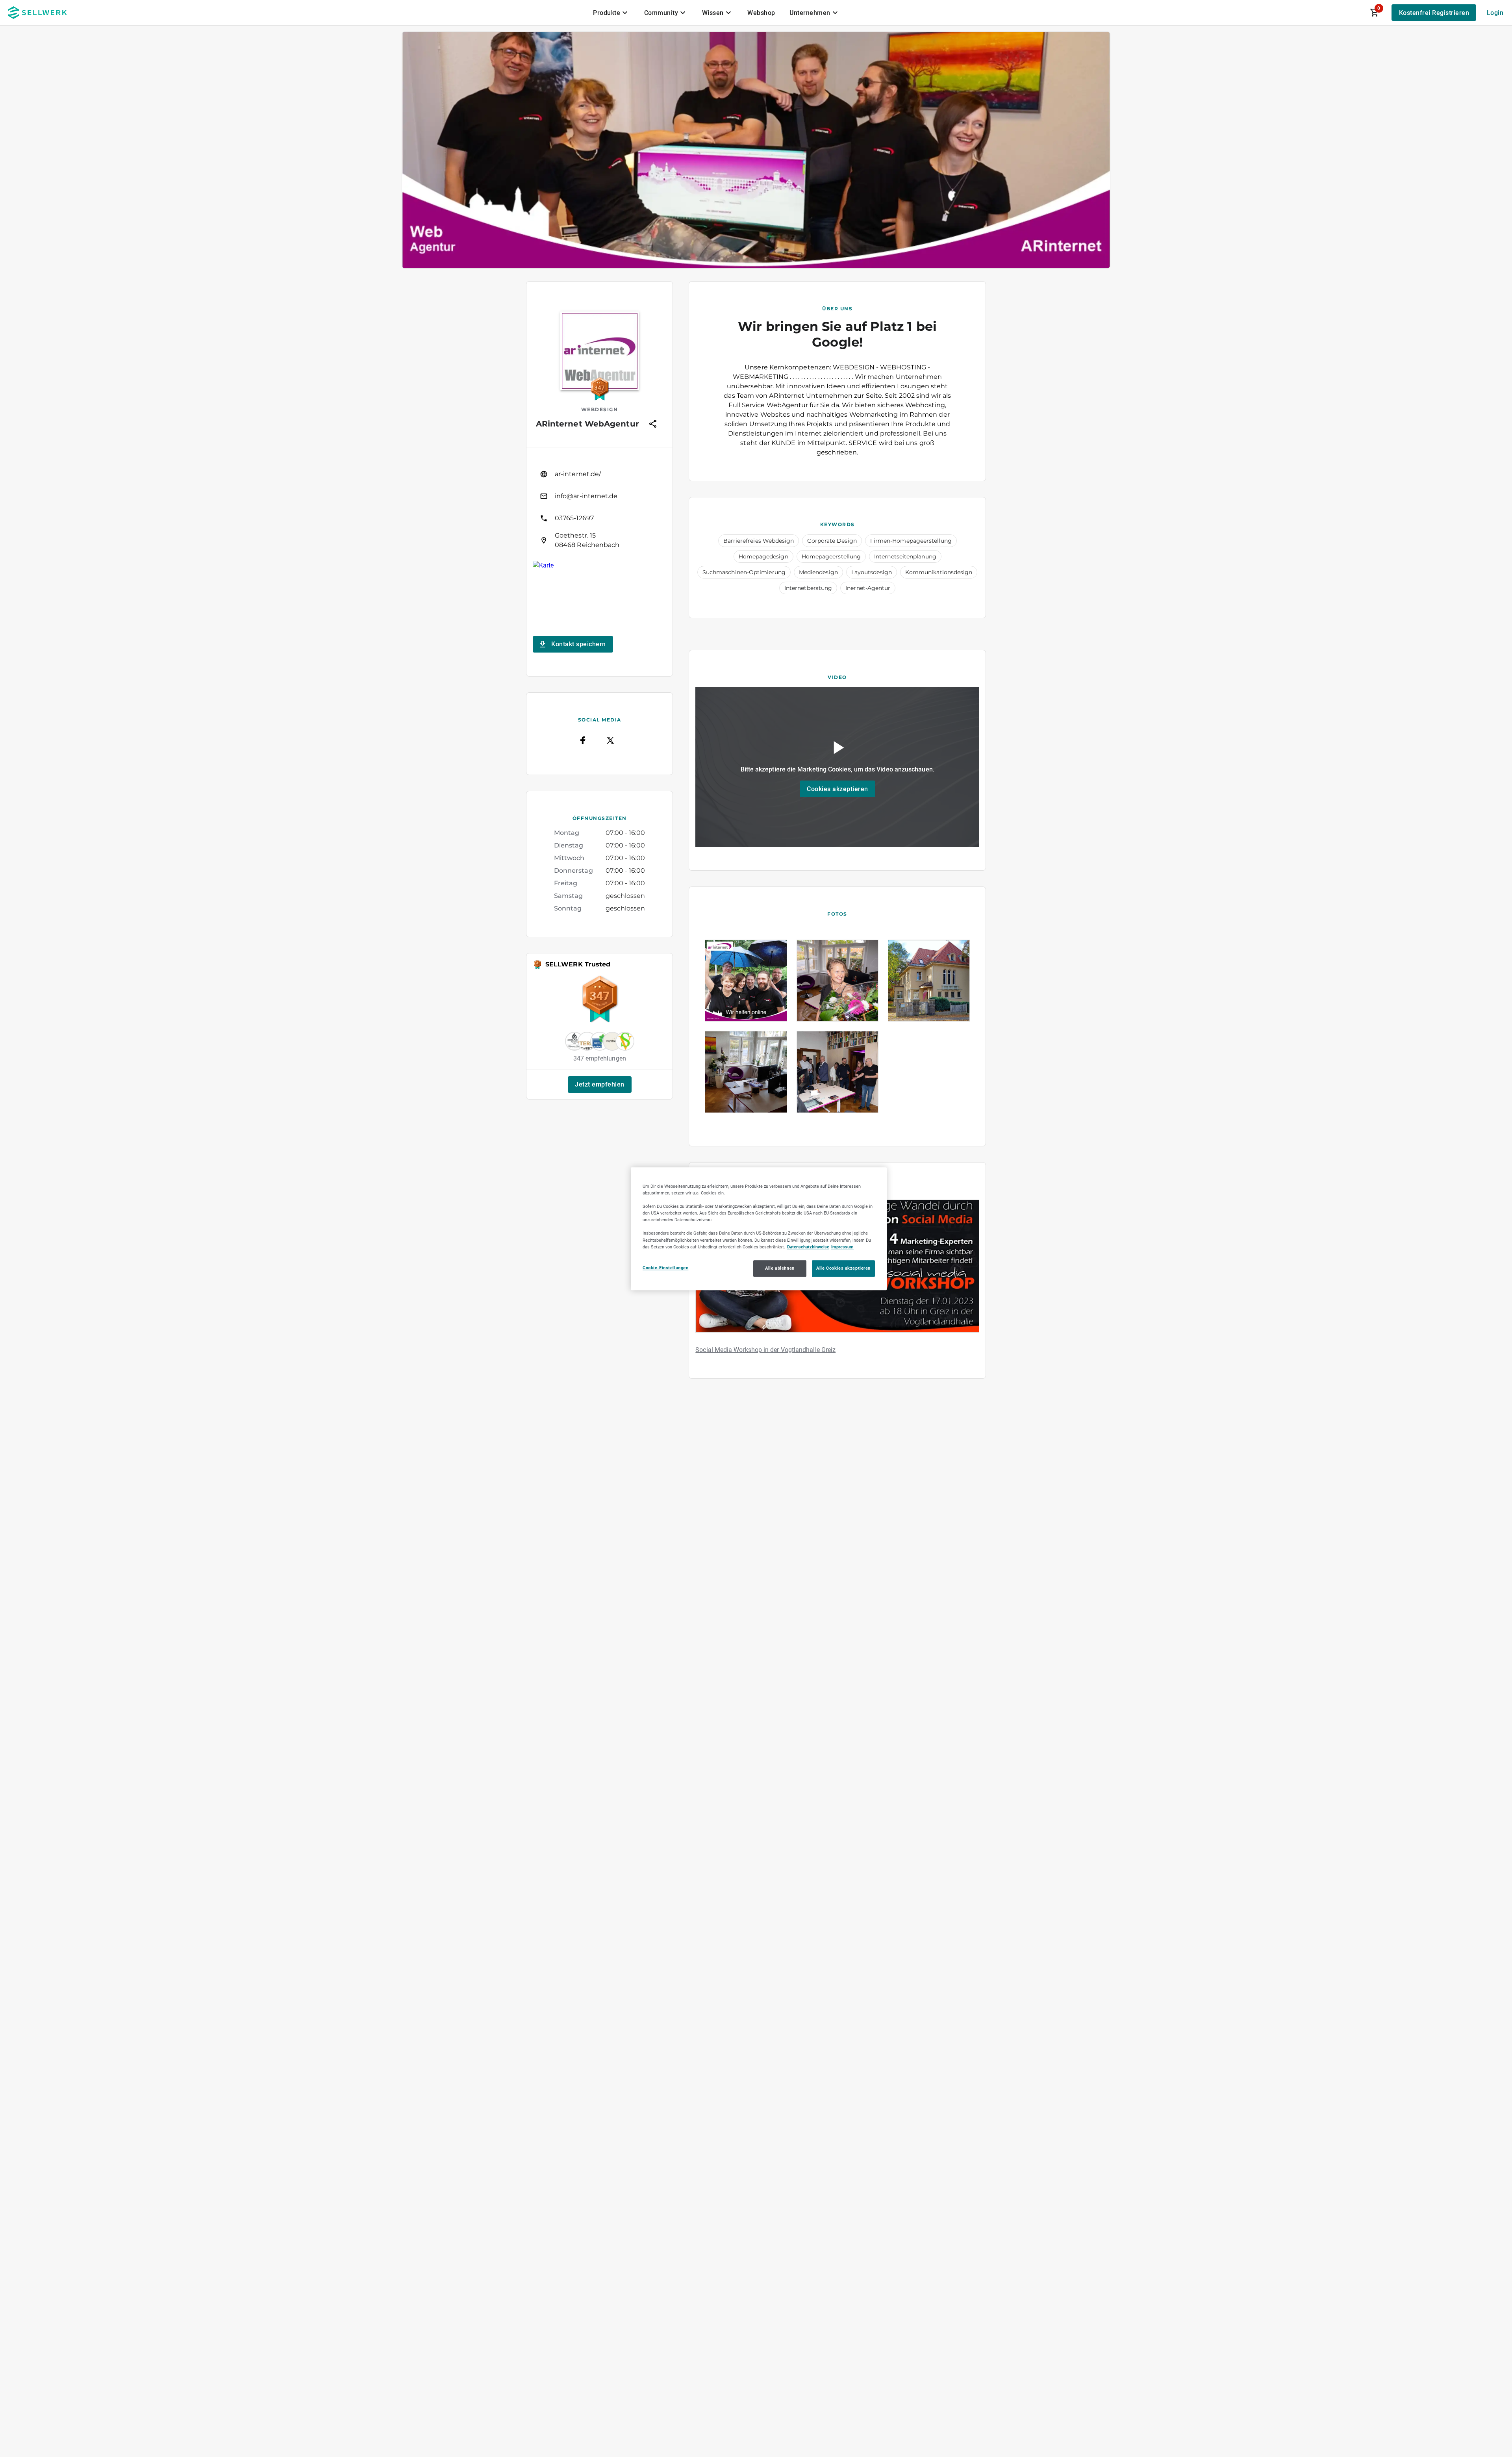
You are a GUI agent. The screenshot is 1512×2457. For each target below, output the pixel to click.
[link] (599, 474)
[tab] (611, 13)
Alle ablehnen (780, 1268)
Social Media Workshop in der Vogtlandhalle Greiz (765, 1350)
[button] (600, 1085)
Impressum (842, 1246)
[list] (599, 507)
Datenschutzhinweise (808, 1246)
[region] (759, 1229)
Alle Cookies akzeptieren (843, 1268)
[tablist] (716, 13)
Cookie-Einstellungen (665, 1267)
